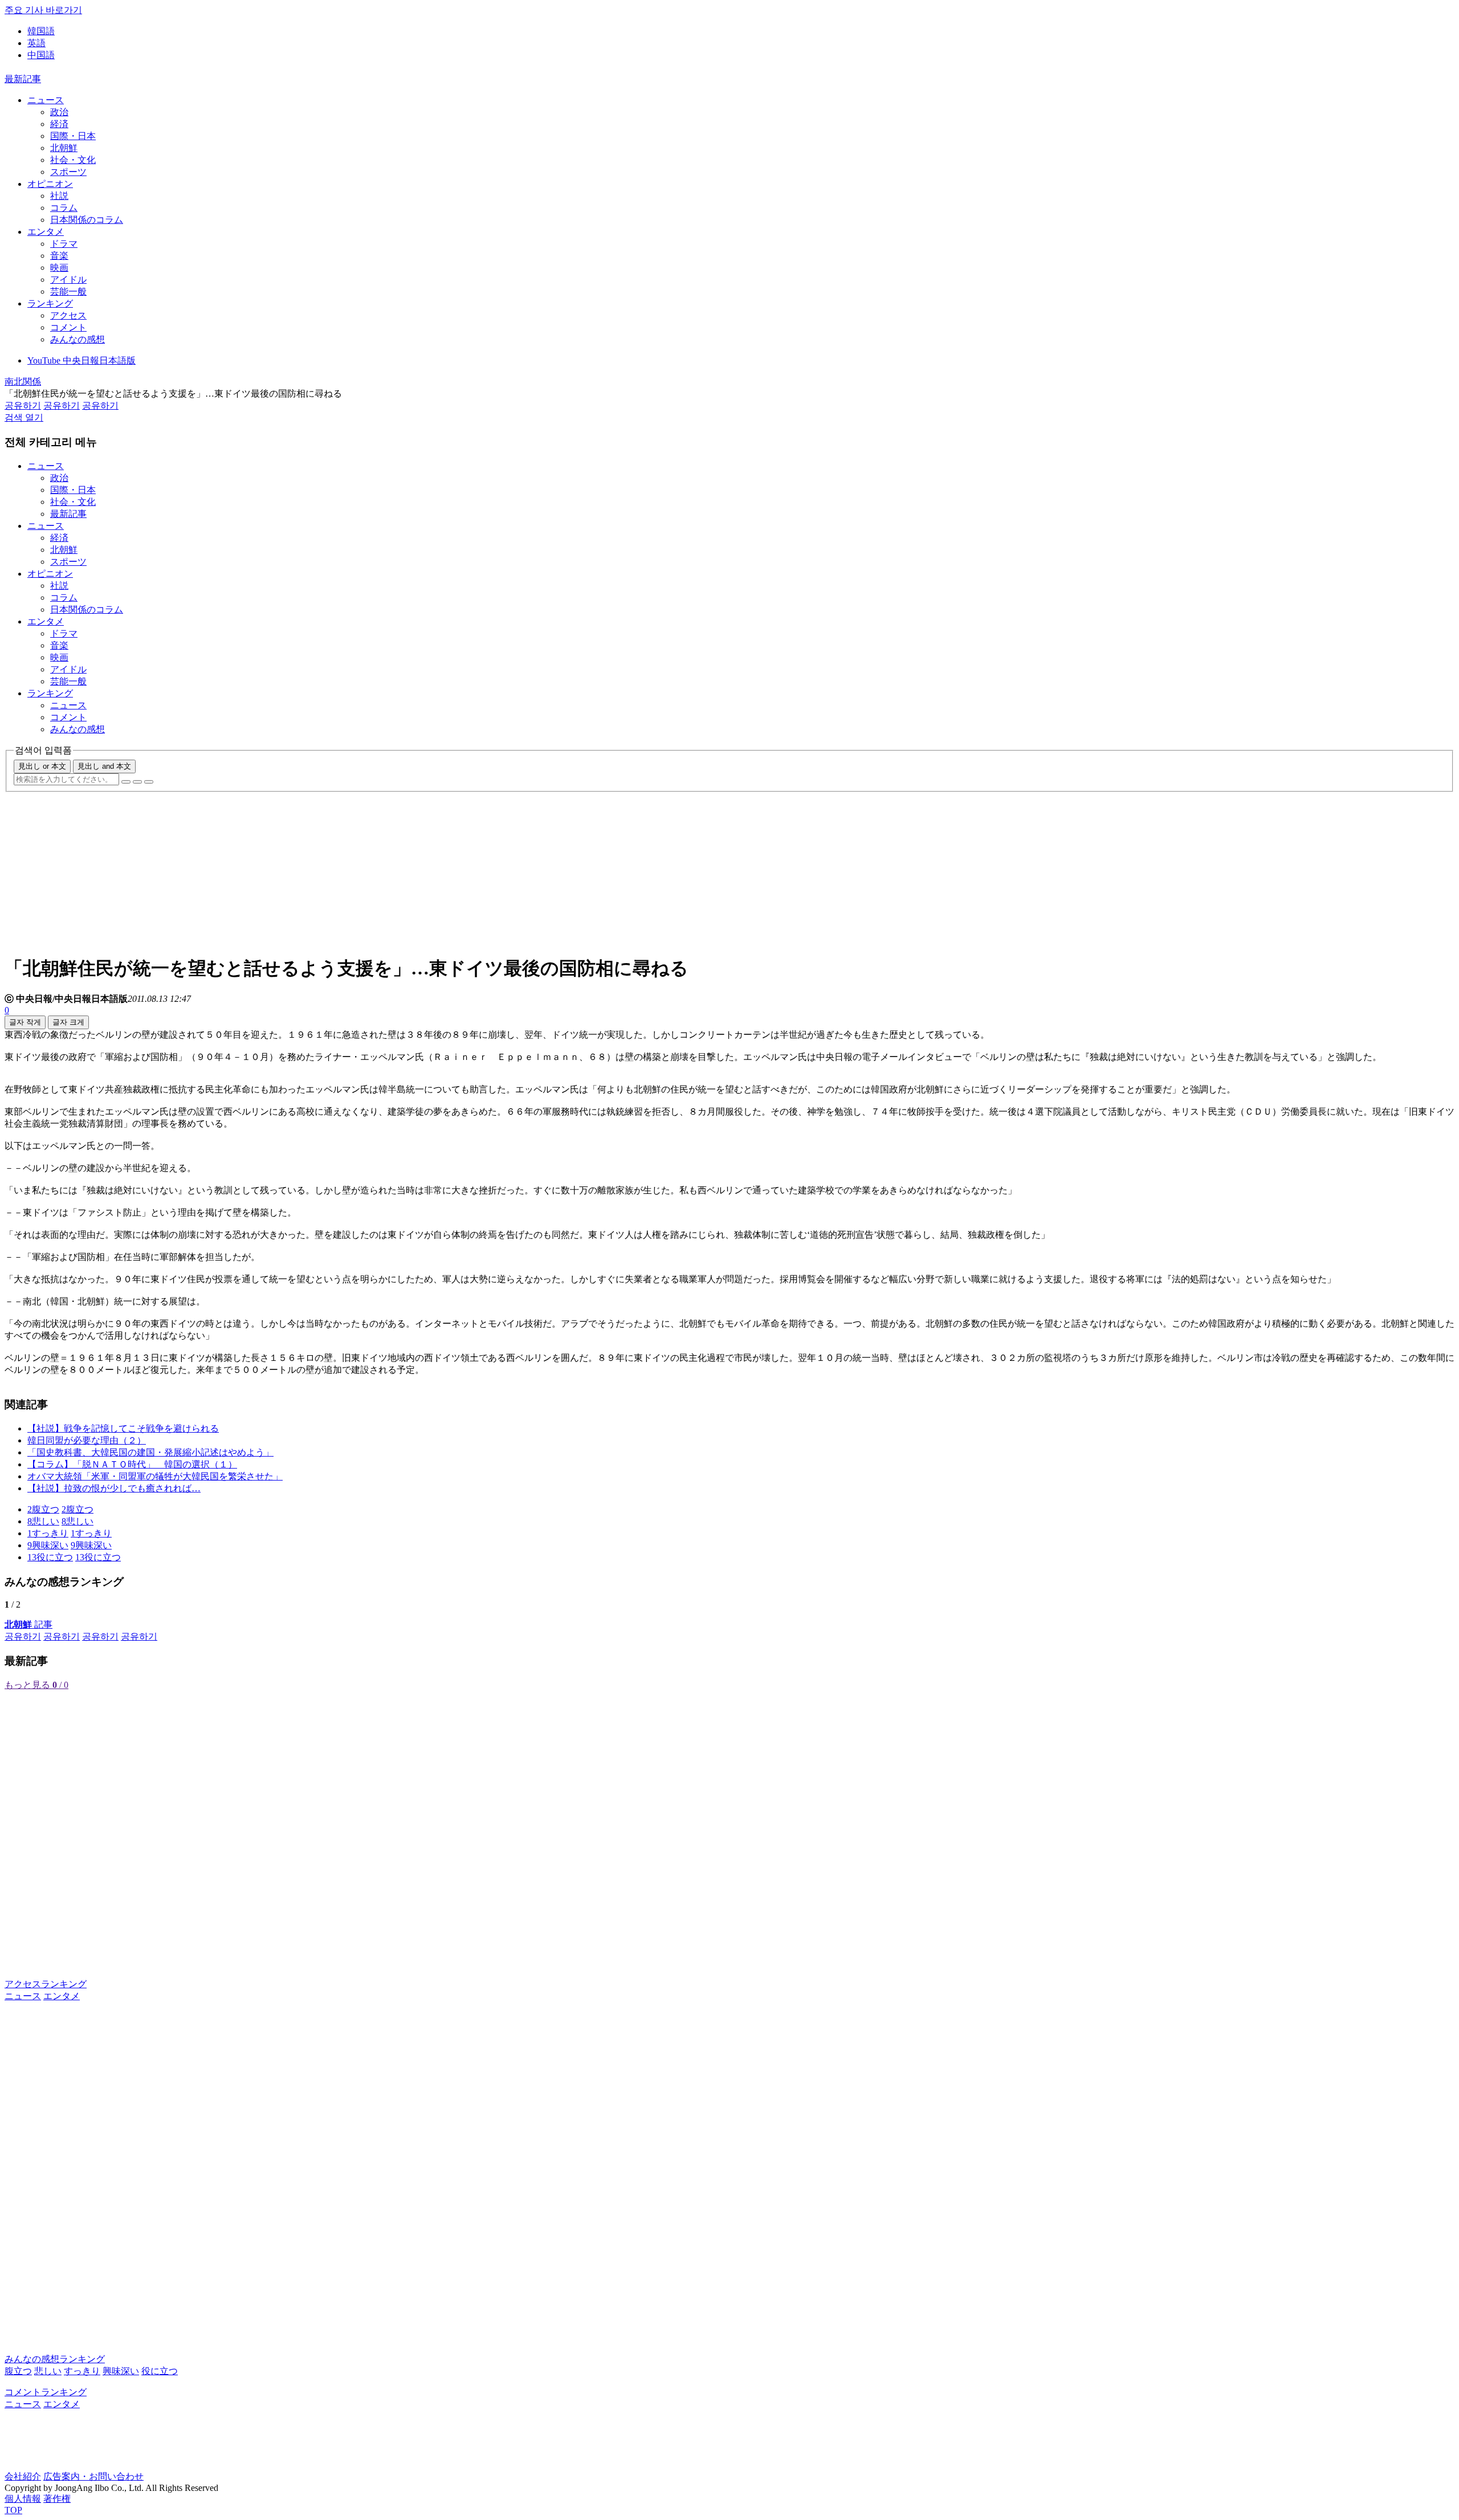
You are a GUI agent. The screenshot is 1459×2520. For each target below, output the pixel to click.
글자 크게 (68, 1022)
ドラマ (64, 244)
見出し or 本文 (42, 766)
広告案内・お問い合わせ (93, 2476)
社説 (59, 196)
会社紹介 (23, 2476)
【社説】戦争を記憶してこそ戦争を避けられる (123, 1428)
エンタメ (46, 232)
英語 (36, 43)
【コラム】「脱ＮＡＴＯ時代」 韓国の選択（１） (132, 1464)
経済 (59, 124)
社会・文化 (73, 160)
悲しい (48, 2371)
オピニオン (50, 184)
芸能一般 (68, 291)
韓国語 (41, 31)
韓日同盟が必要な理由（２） (87, 1440)
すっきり (82, 2371)
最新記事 (23, 79)
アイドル (68, 280)
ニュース (46, 100)
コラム (64, 208)
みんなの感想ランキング (55, 2359)
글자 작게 (25, 1022)
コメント (68, 327)
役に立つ (160, 2371)
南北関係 (23, 382)
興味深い (121, 2371)
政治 (59, 112)
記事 (28, 1624)
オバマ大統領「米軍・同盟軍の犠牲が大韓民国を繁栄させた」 (155, 1476)
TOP (13, 2510)
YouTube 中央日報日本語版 (81, 360)
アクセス (68, 315)
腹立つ (18, 2371)
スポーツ (68, 172)
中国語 (41, 55)
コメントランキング (46, 2392)
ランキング (50, 303)
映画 (59, 268)
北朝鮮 (64, 148)
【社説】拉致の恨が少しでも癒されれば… (114, 1488)
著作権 (57, 2499)
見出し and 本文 (104, 766)
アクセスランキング (46, 1984)
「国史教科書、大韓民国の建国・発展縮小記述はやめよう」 (150, 1452)
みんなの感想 (78, 339)
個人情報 (23, 2499)
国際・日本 (73, 136)
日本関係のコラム (87, 220)
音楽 (59, 256)
